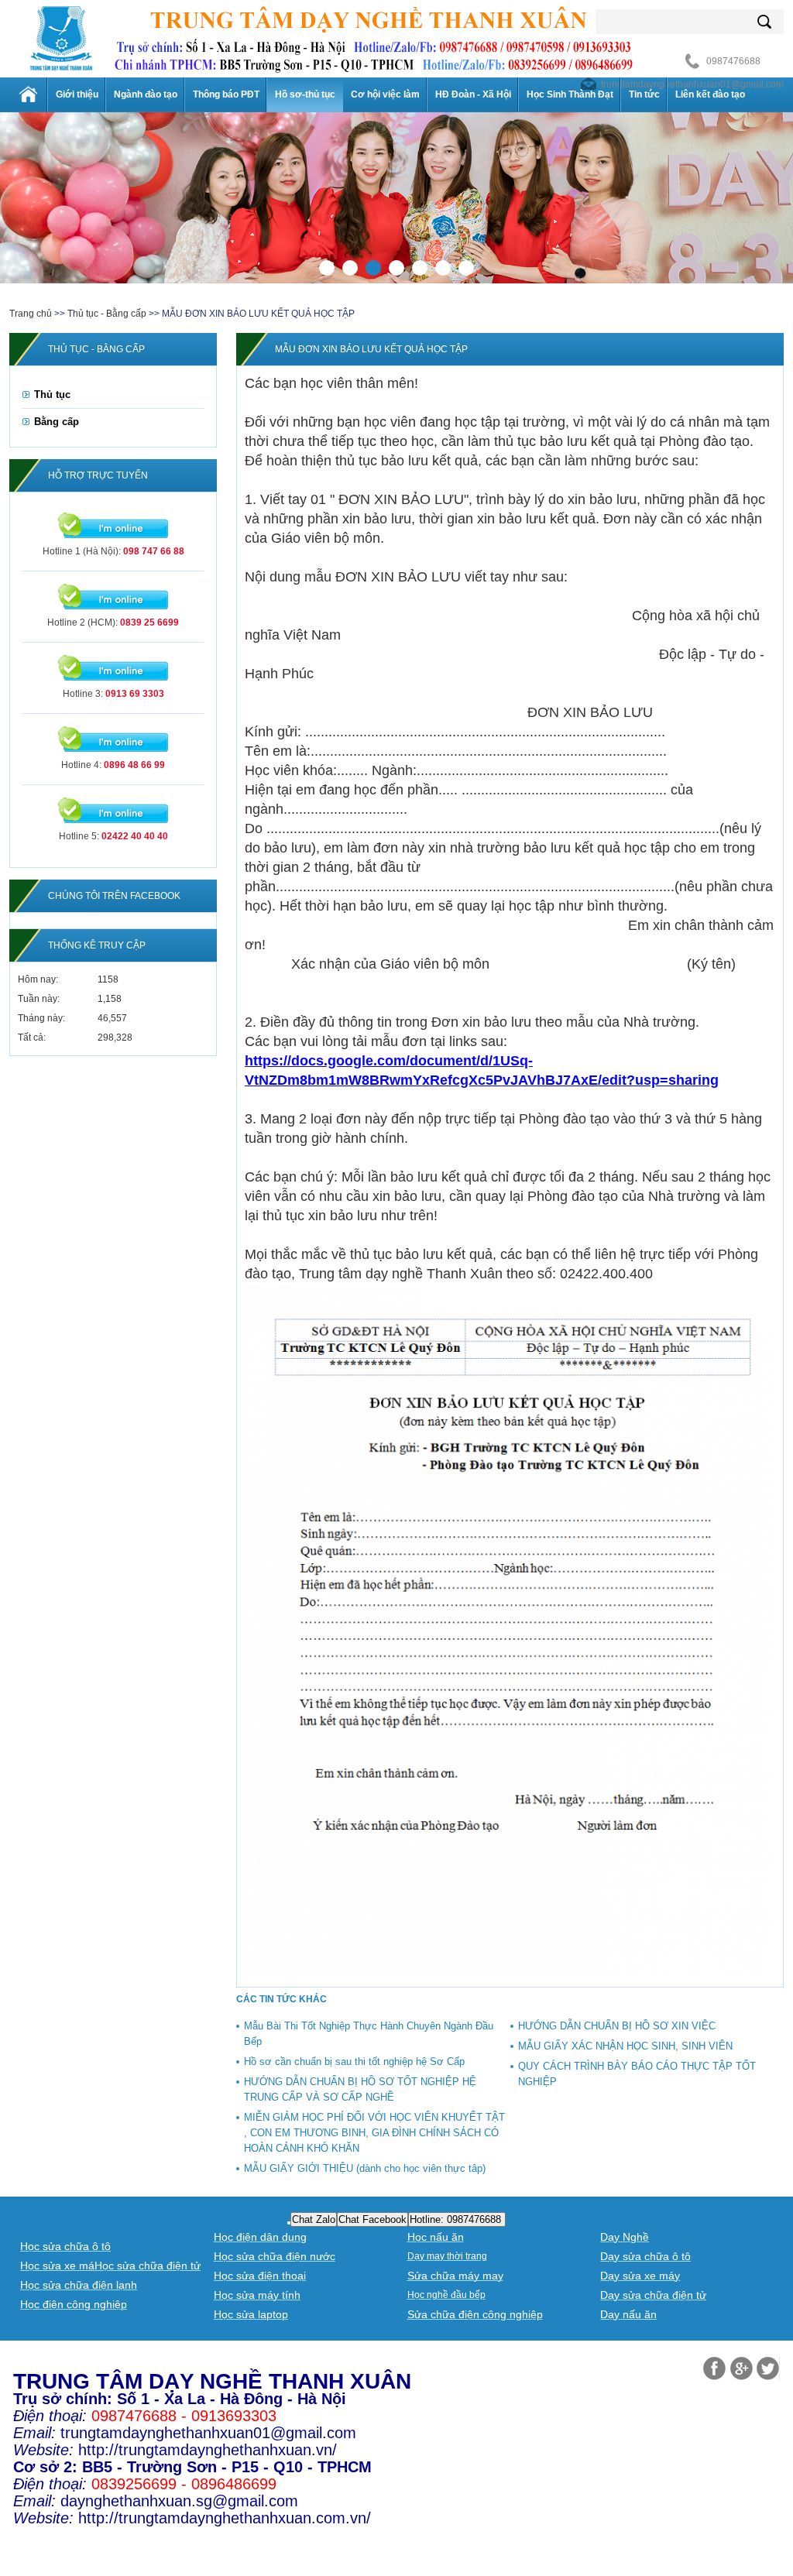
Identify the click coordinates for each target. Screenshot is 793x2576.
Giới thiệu (77, 94)
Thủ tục (52, 394)
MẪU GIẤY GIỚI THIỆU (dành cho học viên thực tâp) (365, 2168)
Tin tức (644, 94)
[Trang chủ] (29, 94)
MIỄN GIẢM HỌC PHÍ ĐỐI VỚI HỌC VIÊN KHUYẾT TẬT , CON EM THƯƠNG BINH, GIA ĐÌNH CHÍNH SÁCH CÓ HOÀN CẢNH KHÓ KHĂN (374, 2133)
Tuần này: (39, 999)
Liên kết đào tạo (710, 94)
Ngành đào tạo (146, 94)
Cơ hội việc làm (385, 94)
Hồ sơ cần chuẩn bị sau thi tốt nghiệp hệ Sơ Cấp (354, 2061)
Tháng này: (41, 1018)
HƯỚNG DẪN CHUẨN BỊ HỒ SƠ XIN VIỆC (617, 2026)
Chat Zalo (314, 2219)
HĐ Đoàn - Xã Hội (473, 94)
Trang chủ (31, 314)
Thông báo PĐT (226, 94)
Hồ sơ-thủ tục (305, 94)
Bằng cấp (57, 422)
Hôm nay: (38, 979)
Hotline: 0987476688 (457, 2219)
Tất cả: (32, 1038)
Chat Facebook (372, 2219)
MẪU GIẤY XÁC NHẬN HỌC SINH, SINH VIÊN (625, 2046)
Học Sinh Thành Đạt (570, 94)
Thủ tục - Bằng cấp (107, 314)
